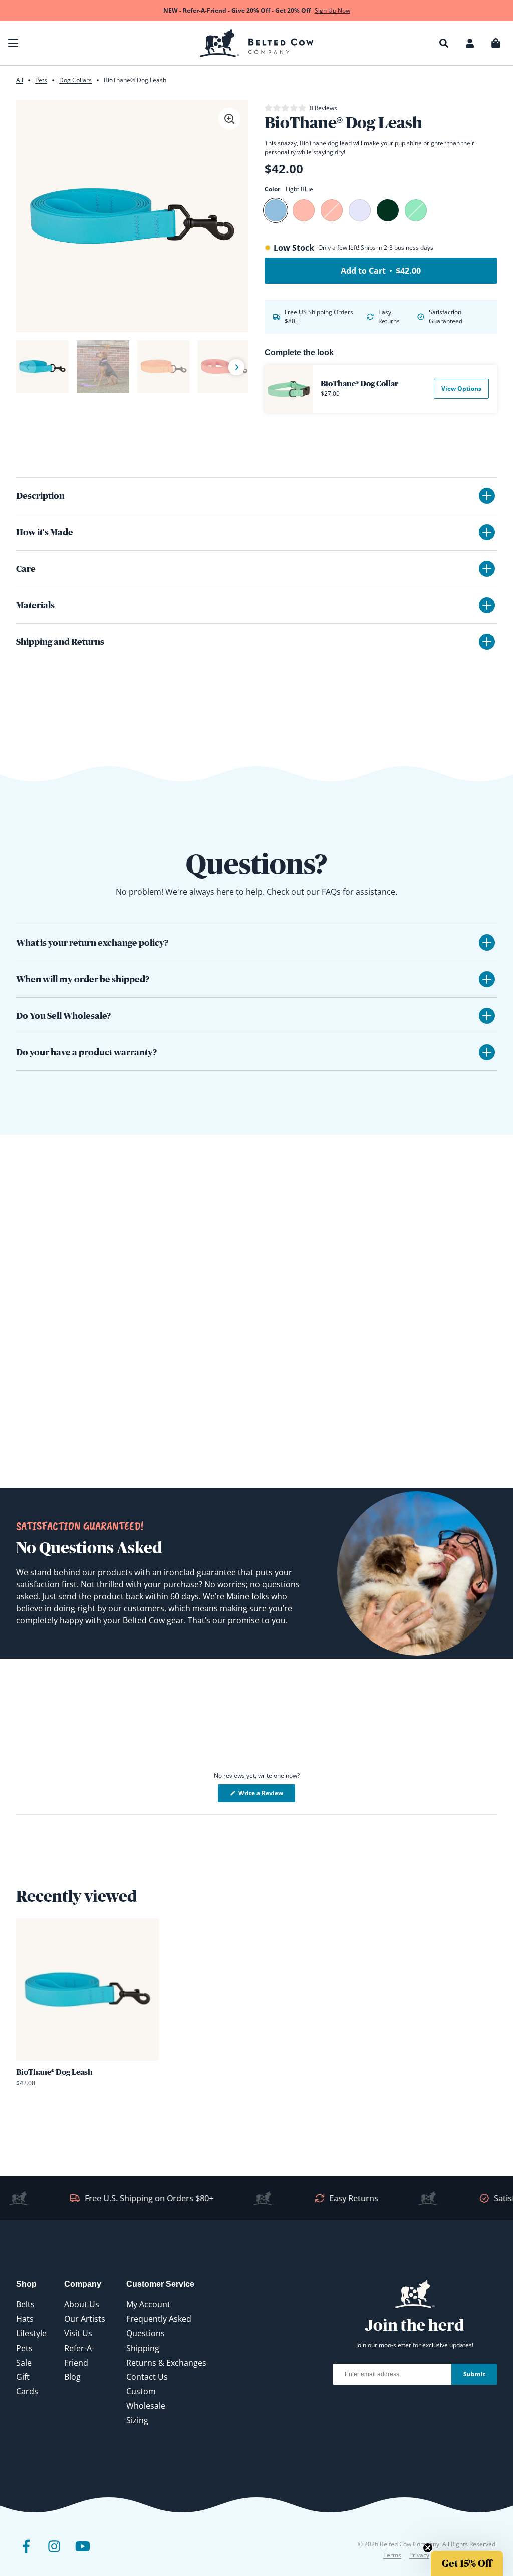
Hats (25, 2319)
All (20, 80)
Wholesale (146, 2406)
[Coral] (332, 210)
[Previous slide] (28, 367)
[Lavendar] (360, 210)
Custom (141, 2391)
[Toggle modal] (229, 119)
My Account (148, 2304)
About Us (82, 2304)
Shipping (143, 2348)
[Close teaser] (428, 2548)
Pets (41, 80)
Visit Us (78, 2333)
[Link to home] (257, 43)
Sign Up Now (332, 10)
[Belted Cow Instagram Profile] (54, 2554)
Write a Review (266, 1795)
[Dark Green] (388, 210)
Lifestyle (31, 2333)
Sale (24, 2363)
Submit (474, 2374)
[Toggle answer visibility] (487, 943)
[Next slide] (236, 368)
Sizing (137, 2420)
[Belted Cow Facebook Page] (26, 2554)
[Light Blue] (276, 210)
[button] (13, 43)
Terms (392, 2555)
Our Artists (85, 2319)
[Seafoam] (416, 210)
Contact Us (147, 2377)
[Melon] (304, 210)
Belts (25, 2304)
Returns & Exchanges (166, 2363)
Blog (72, 2377)
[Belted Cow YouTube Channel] (82, 2554)
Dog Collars (75, 80)
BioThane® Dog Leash (54, 2072)
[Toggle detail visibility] (487, 496)
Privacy (419, 2555)
